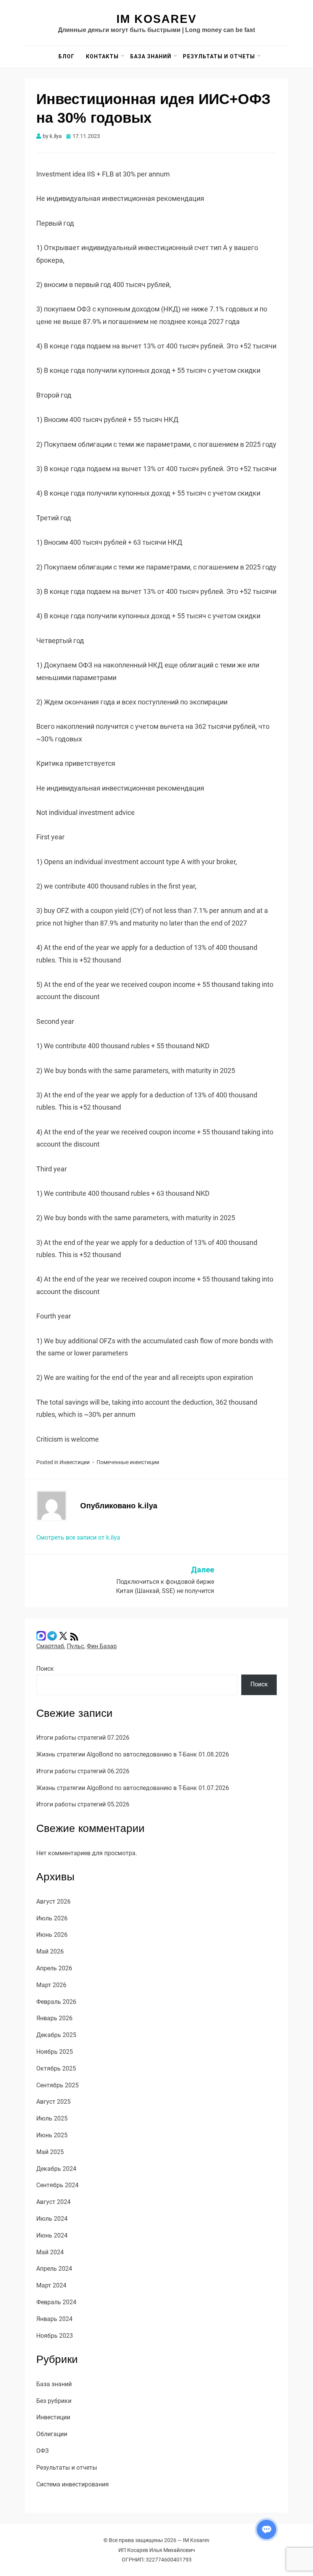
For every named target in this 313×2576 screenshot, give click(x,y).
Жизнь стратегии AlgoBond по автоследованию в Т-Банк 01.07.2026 (133, 1788)
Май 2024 (50, 2252)
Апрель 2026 (54, 1968)
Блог (66, 56)
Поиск (45, 1669)
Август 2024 (53, 2202)
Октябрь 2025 (56, 2068)
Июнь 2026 (52, 1935)
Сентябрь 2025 (57, 2085)
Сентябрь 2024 (57, 2185)
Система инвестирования (73, 2484)
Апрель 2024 (54, 2269)
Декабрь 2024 (56, 2169)
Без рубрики (54, 2401)
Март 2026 (51, 1985)
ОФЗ (43, 2451)
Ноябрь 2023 (55, 2336)
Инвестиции (75, 1462)
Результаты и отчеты (219, 56)
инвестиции (144, 1462)
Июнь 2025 (52, 2135)
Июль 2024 (52, 2219)
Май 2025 (50, 2152)
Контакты (102, 56)
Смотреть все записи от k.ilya (78, 1537)
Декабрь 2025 (56, 2035)
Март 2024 (51, 2285)
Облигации (52, 2434)
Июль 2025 (52, 2118)
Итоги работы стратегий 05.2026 (83, 1804)
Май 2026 (50, 1951)
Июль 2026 (52, 1918)
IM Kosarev (156, 19)
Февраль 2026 (56, 2002)
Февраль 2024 (56, 2302)
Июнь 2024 (52, 2235)
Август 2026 (53, 1902)
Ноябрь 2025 (55, 2052)
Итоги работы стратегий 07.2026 (83, 1738)
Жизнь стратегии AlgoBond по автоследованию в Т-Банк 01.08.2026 (133, 1754)
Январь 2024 (54, 2319)
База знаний (151, 56)
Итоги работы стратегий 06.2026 (83, 1771)
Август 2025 (53, 2102)
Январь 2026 (54, 2018)
